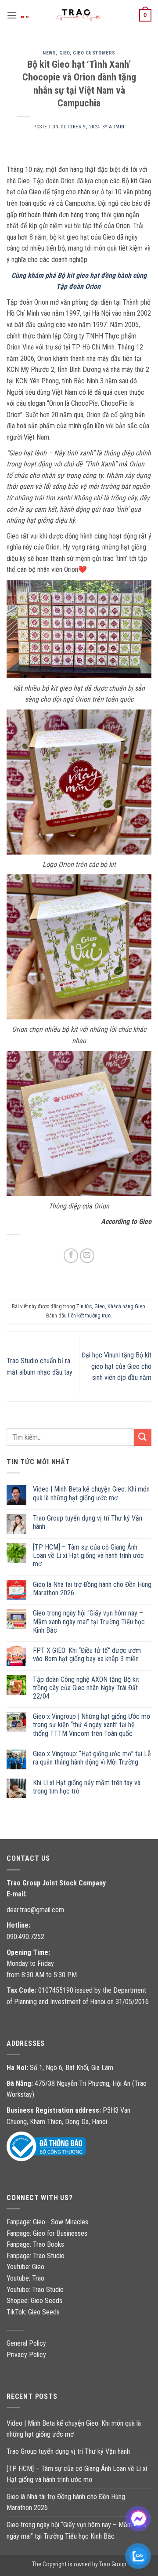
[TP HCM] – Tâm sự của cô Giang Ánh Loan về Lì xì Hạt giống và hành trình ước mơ (88, 1555)
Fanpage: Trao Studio (36, 2256)
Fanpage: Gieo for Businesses (47, 2233)
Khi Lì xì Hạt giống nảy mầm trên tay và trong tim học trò (87, 1787)
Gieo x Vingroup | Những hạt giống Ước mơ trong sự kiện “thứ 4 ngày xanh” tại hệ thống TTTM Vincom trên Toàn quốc (92, 1725)
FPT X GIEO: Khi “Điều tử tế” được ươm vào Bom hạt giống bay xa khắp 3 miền (87, 1655)
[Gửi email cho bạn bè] (87, 1256)
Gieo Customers (94, 53)
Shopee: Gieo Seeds (34, 2301)
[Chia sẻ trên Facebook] (71, 1256)
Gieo (65, 53)
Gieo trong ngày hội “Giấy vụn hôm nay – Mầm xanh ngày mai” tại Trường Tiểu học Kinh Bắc (89, 1621)
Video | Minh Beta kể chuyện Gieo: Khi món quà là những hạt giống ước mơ (91, 1493)
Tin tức (84, 1306)
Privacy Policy (26, 2355)
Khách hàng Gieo (126, 1306)
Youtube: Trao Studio (35, 2290)
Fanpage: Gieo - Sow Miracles (47, 2222)
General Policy (26, 2343)
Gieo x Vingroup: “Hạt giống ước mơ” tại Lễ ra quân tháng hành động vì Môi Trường (92, 1758)
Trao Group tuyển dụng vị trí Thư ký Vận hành (88, 1522)
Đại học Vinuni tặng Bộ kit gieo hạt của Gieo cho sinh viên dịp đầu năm (117, 1366)
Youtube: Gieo (25, 2267)
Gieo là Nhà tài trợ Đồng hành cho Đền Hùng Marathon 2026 (92, 1589)
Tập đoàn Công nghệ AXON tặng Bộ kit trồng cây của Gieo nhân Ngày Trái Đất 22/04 (86, 1688)
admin (117, 127)
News (49, 53)
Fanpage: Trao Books (36, 2244)
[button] (12, 15)
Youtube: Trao (26, 2278)
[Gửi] (143, 1437)
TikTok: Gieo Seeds (33, 2312)
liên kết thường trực (89, 1315)
